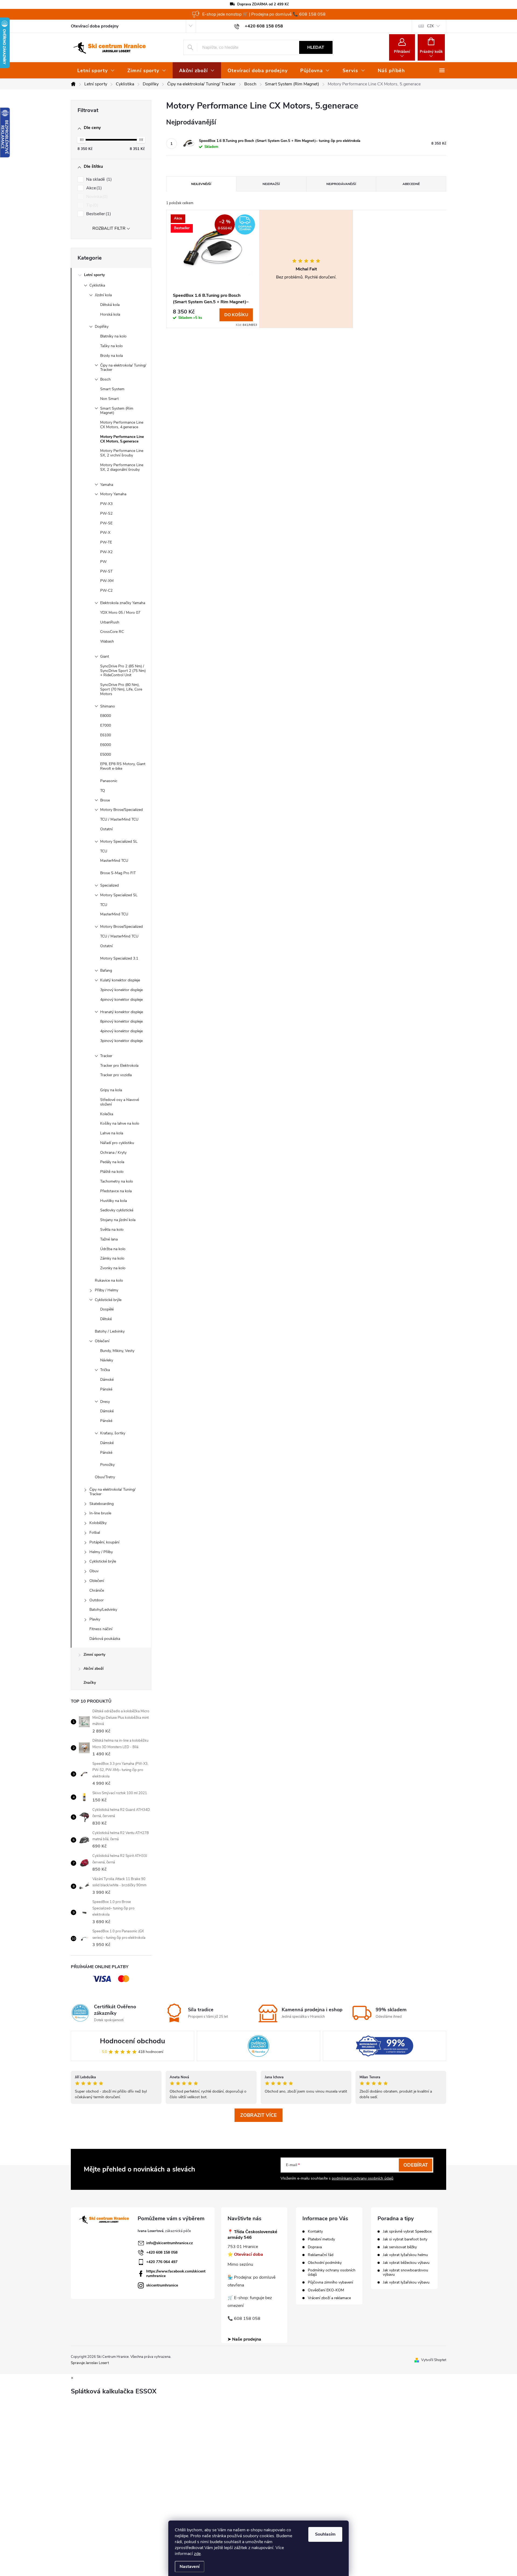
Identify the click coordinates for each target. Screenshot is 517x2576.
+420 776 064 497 (162, 2262)
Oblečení (102, 1341)
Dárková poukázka (105, 1639)
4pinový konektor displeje (121, 1000)
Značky (90, 1683)
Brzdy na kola (111, 356)
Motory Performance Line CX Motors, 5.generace (122, 439)
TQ (103, 791)
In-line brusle (100, 1513)
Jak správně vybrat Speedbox (407, 2232)
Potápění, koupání (104, 1542)
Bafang (106, 970)
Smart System (112, 389)
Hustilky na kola (113, 1201)
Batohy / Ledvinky (110, 1331)
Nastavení (190, 2567)
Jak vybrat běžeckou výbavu (406, 2263)
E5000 (106, 754)
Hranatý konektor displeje (122, 1012)
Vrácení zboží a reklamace (329, 2298)
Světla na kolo (112, 1230)
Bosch (105, 379)
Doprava (315, 2247)
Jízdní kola (103, 295)
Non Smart (109, 399)
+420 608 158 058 (162, 2252)
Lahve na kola (112, 1133)
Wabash (107, 641)
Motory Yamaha (113, 494)
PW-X (105, 533)
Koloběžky (98, 1523)
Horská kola (110, 314)
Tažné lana (109, 1239)
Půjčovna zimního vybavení (330, 2282)
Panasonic (109, 781)
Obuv (94, 1571)
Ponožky (107, 1465)
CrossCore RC (112, 632)
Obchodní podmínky (325, 2263)
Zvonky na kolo (113, 1268)
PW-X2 (106, 552)
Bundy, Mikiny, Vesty (117, 1351)
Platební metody (321, 2239)
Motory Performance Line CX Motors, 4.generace (122, 425)
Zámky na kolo (112, 1258)
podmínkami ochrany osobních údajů (363, 2178)
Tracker (106, 1056)
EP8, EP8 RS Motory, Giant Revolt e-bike (123, 766)
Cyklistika (97, 285)
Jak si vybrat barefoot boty (405, 2239)
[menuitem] (96, 71)
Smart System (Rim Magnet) (117, 411)
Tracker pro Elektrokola (119, 1066)
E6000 (106, 745)
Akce (93, 188)
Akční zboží (94, 1669)
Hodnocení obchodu (132, 2041)
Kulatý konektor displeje (120, 980)
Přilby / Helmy (106, 1290)
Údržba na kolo (113, 1249)
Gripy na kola (111, 1090)
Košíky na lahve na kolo (120, 1123)
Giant (105, 656)
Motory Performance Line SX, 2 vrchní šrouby (122, 453)
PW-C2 (106, 590)
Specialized (109, 885)
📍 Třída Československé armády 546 (252, 2235)
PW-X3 (106, 504)
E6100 (106, 735)
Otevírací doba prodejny (95, 26)
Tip (92, 205)
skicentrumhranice (162, 2285)
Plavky (95, 1619)
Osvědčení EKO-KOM (326, 2290)
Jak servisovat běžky (400, 2247)
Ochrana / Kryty (113, 1153)
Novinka (96, 197)
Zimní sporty (94, 1655)
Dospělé (107, 1309)
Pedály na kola (112, 1162)
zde (197, 2554)
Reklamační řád (321, 2255)
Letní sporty (94, 275)
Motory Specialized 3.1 (119, 958)
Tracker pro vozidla (116, 1075)
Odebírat (416, 2165)
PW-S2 (106, 513)
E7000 (106, 725)
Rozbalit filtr (109, 228)
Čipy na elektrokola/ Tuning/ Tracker (123, 368)
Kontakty (315, 2232)
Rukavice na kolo (109, 1280)
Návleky (107, 1360)
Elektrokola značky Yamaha (123, 603)
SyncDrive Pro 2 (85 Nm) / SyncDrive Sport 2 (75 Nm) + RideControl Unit (123, 671)
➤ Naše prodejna (244, 2339)
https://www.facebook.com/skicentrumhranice (176, 2274)
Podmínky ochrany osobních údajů (332, 2272)
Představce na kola (116, 1191)
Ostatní (106, 829)
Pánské (106, 1389)
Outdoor (97, 1600)
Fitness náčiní (101, 1629)
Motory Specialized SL (119, 841)
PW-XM (107, 581)
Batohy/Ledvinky (103, 1610)
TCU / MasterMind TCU (119, 819)
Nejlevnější (201, 184)
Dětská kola (110, 305)
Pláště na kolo (112, 1172)
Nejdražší (271, 184)
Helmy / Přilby (101, 1552)
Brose (105, 800)
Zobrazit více (258, 2115)
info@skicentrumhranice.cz (170, 2243)
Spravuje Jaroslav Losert (90, 2363)
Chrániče (97, 1590)
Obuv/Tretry (105, 1477)
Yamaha (107, 485)
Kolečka (107, 1114)
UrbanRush (110, 622)
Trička (105, 1370)
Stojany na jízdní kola (118, 1220)
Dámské (107, 1380)
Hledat (316, 47)
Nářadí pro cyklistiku (117, 1143)
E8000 (106, 716)
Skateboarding (102, 1504)
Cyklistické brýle (108, 1300)
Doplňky (102, 327)
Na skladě (98, 179)
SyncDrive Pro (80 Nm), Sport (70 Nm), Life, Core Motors (121, 689)
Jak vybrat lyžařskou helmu (405, 2255)
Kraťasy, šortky (113, 1433)
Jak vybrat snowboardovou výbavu (406, 2272)
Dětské (106, 1319)
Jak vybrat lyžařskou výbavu (406, 2282)
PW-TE (106, 542)
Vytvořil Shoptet (434, 2360)
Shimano (108, 706)
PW (103, 562)
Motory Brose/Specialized (121, 810)
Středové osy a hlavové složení (120, 1102)
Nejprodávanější (341, 184)
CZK (430, 26)
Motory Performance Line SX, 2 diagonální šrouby (122, 467)
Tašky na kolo (111, 346)
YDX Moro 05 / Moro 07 (120, 613)
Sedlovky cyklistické (117, 1210)
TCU (104, 851)
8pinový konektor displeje (121, 1021)
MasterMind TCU (114, 861)
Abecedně (411, 184)
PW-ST (106, 571)
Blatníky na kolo (113, 336)
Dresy (105, 1402)
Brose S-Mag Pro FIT (118, 873)
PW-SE (106, 523)
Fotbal (95, 1533)
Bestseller (98, 214)
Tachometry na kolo (117, 1181)
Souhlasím (325, 2534)
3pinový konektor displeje (121, 990)
